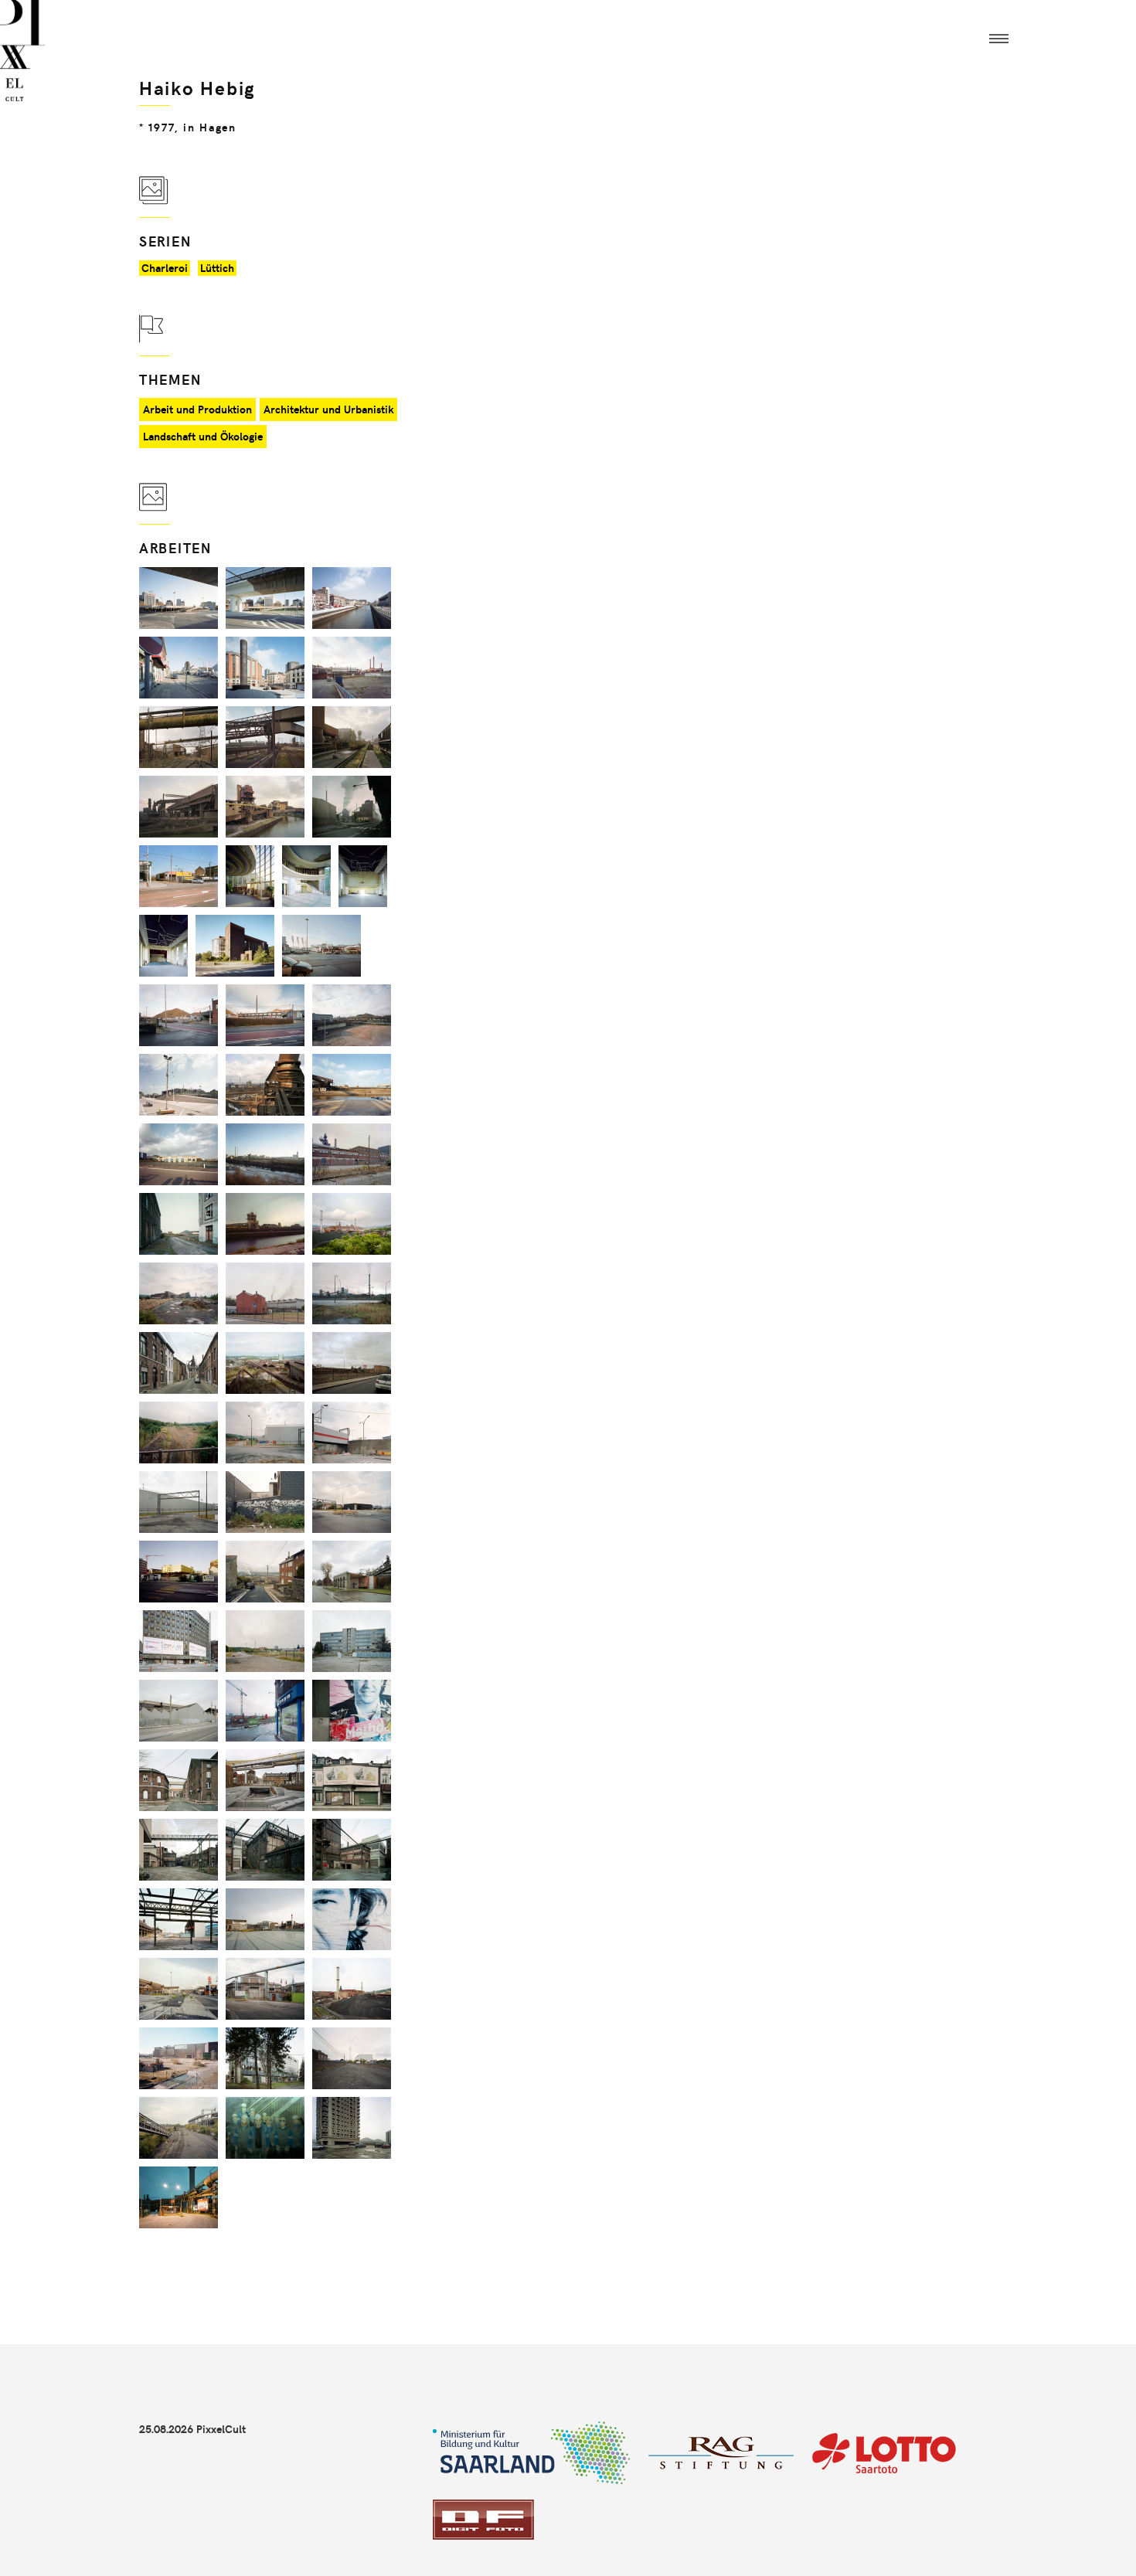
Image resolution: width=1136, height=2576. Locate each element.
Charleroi (165, 268)
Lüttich (217, 268)
